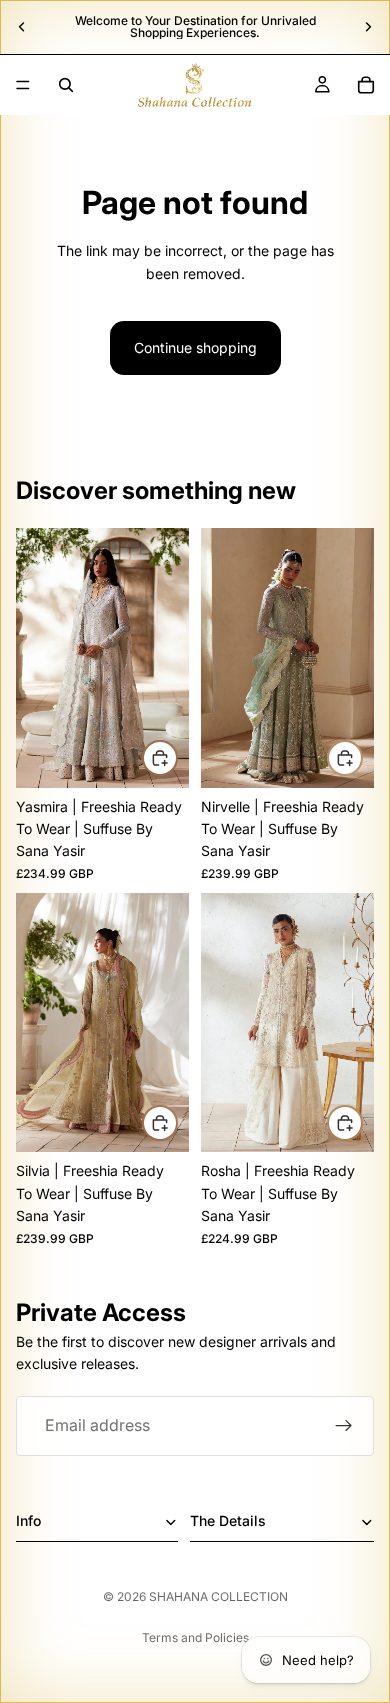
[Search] (66, 85)
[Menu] (23, 85)
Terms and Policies (195, 1637)
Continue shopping (195, 347)
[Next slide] (368, 27)
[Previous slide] (22, 27)
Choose (177, 757)
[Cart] (366, 85)
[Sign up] (344, 1426)
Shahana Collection (218, 1596)
